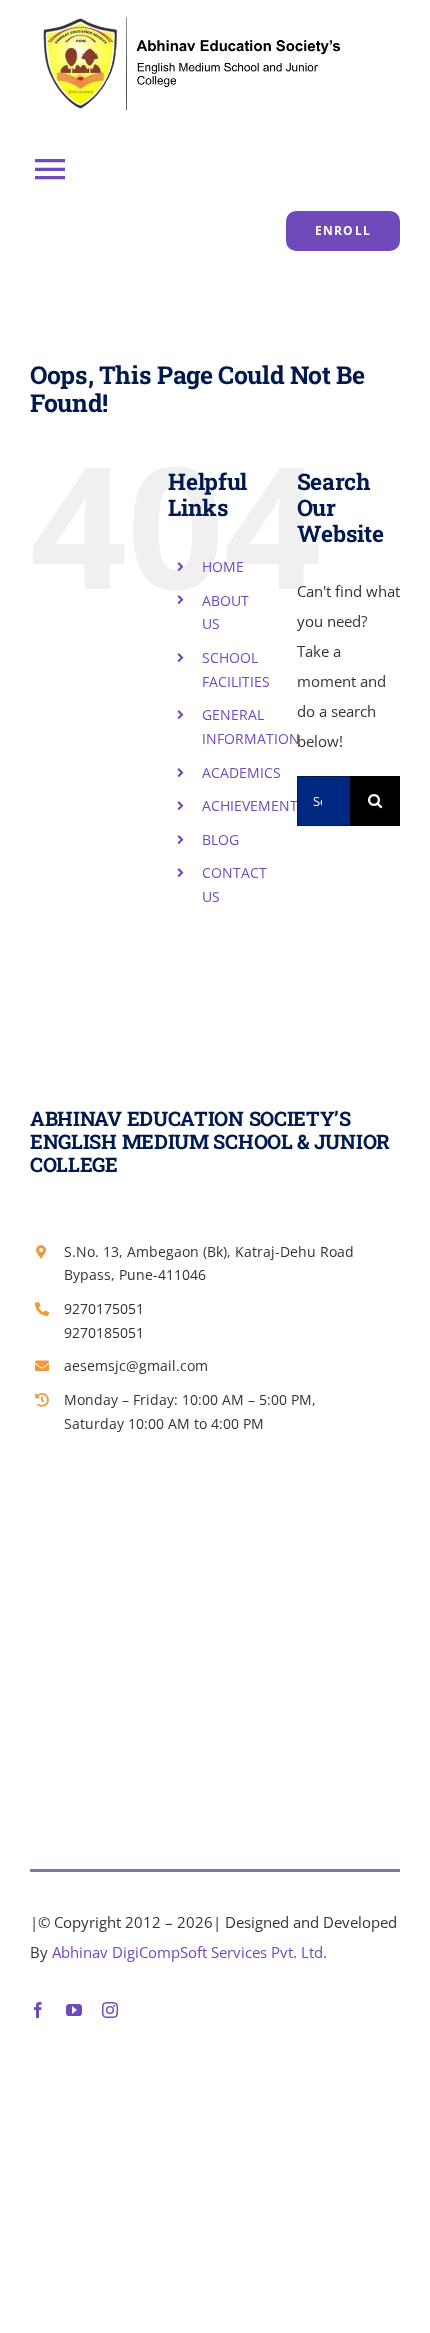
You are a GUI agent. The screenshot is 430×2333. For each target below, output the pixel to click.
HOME (223, 566)
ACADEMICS (241, 772)
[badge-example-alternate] (190, 17)
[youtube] (74, 2010)
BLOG (220, 839)
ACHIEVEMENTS (254, 805)
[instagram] (110, 2010)
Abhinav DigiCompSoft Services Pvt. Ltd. (189, 1952)
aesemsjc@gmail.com (136, 1365)
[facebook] (38, 2010)
